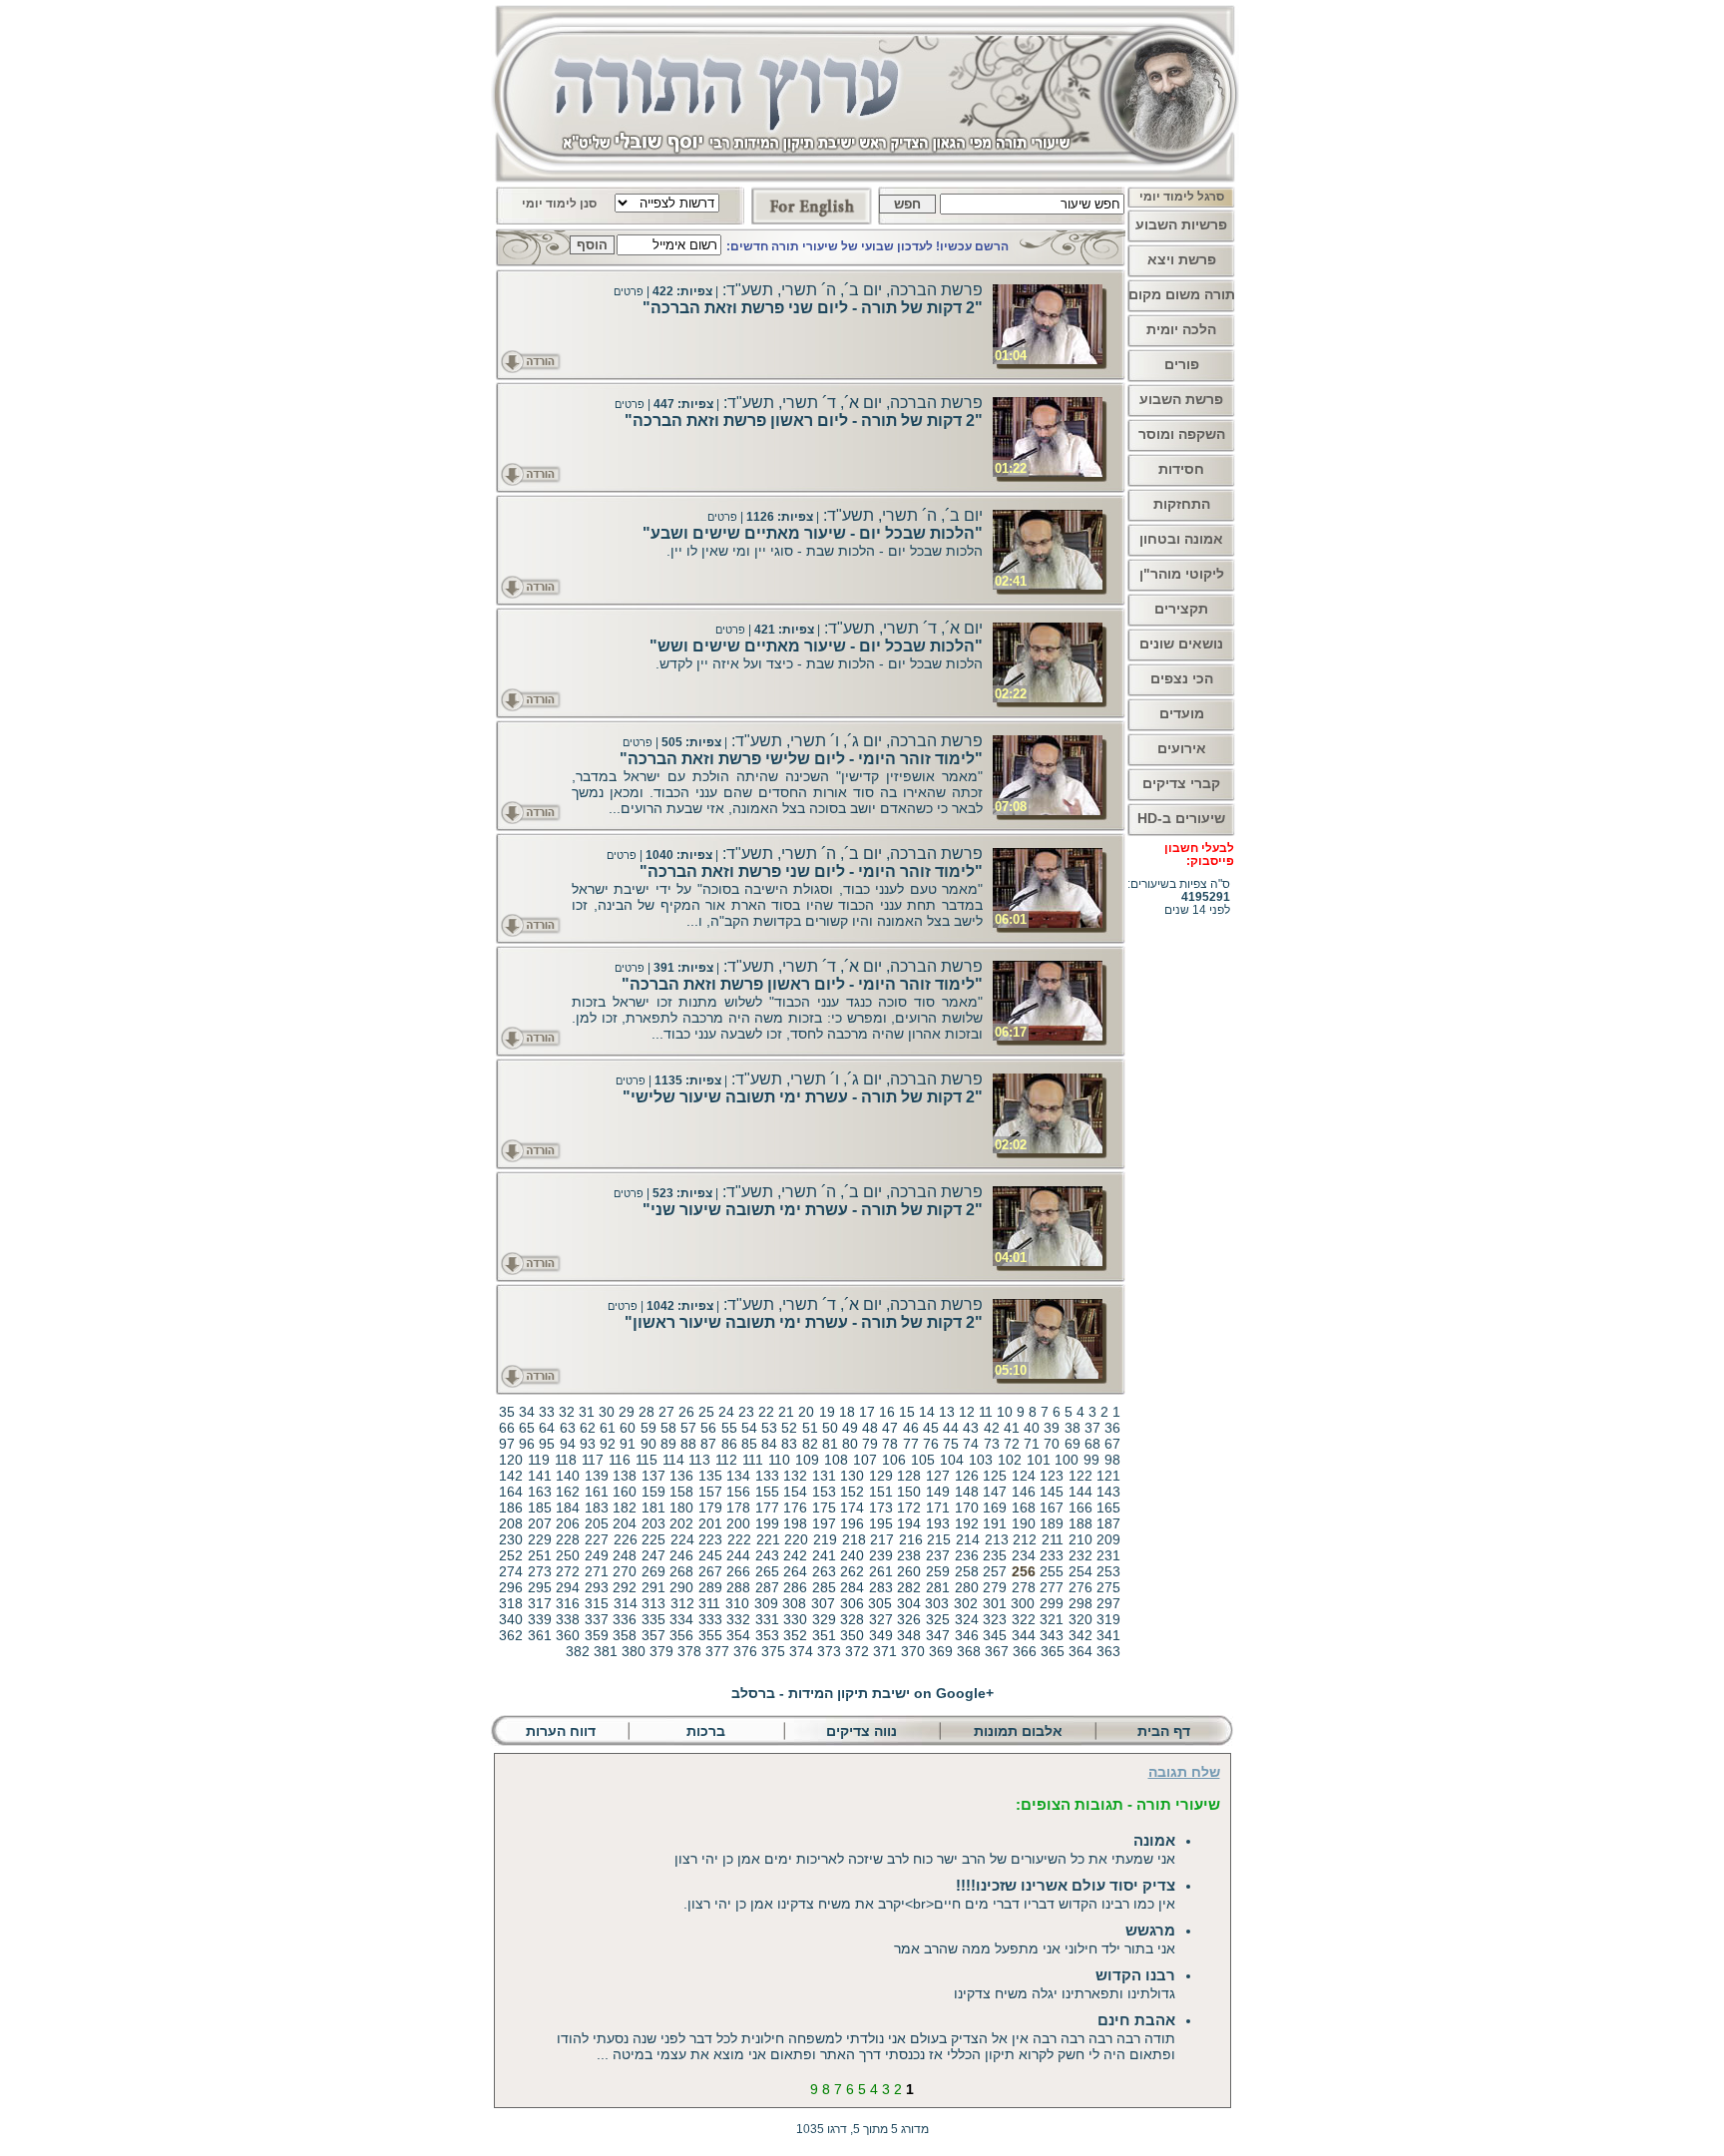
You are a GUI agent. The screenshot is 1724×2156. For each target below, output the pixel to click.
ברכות (706, 1731)
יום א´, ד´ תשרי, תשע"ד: (901, 628)
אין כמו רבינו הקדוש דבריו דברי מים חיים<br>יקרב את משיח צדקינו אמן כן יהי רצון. (929, 1894)
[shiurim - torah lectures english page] (812, 201)
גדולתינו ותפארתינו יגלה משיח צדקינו (1065, 1984)
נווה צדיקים (862, 1731)
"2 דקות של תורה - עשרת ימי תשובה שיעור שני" (813, 1210)
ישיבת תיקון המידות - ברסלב (862, 1693)
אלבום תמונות (1018, 1731)
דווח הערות (561, 1731)
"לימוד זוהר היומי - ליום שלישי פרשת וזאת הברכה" (801, 759)
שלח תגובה (1184, 1772)
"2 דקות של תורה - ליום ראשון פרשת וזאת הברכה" (804, 421)
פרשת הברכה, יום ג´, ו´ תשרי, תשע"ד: (855, 741)
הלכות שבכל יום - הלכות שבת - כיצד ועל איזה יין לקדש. (819, 663)
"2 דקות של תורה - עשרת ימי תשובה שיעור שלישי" (803, 1097)
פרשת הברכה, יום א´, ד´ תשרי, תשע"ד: (851, 403)
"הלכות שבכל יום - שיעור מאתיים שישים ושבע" (813, 533)
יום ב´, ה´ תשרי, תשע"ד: (901, 515)
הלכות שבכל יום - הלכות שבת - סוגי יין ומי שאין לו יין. (825, 551)
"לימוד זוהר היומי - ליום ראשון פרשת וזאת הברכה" (802, 984)
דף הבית (1166, 1731)
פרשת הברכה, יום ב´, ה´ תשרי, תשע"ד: (851, 290)
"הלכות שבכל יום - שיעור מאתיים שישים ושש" (816, 646)
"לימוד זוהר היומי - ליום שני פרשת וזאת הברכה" (811, 871)
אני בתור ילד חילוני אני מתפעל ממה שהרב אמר (1035, 1939)
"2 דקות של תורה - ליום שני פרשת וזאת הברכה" (813, 308)
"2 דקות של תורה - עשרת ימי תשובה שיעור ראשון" (804, 1322)
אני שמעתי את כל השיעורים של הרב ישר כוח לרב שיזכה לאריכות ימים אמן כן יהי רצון (925, 1849)
